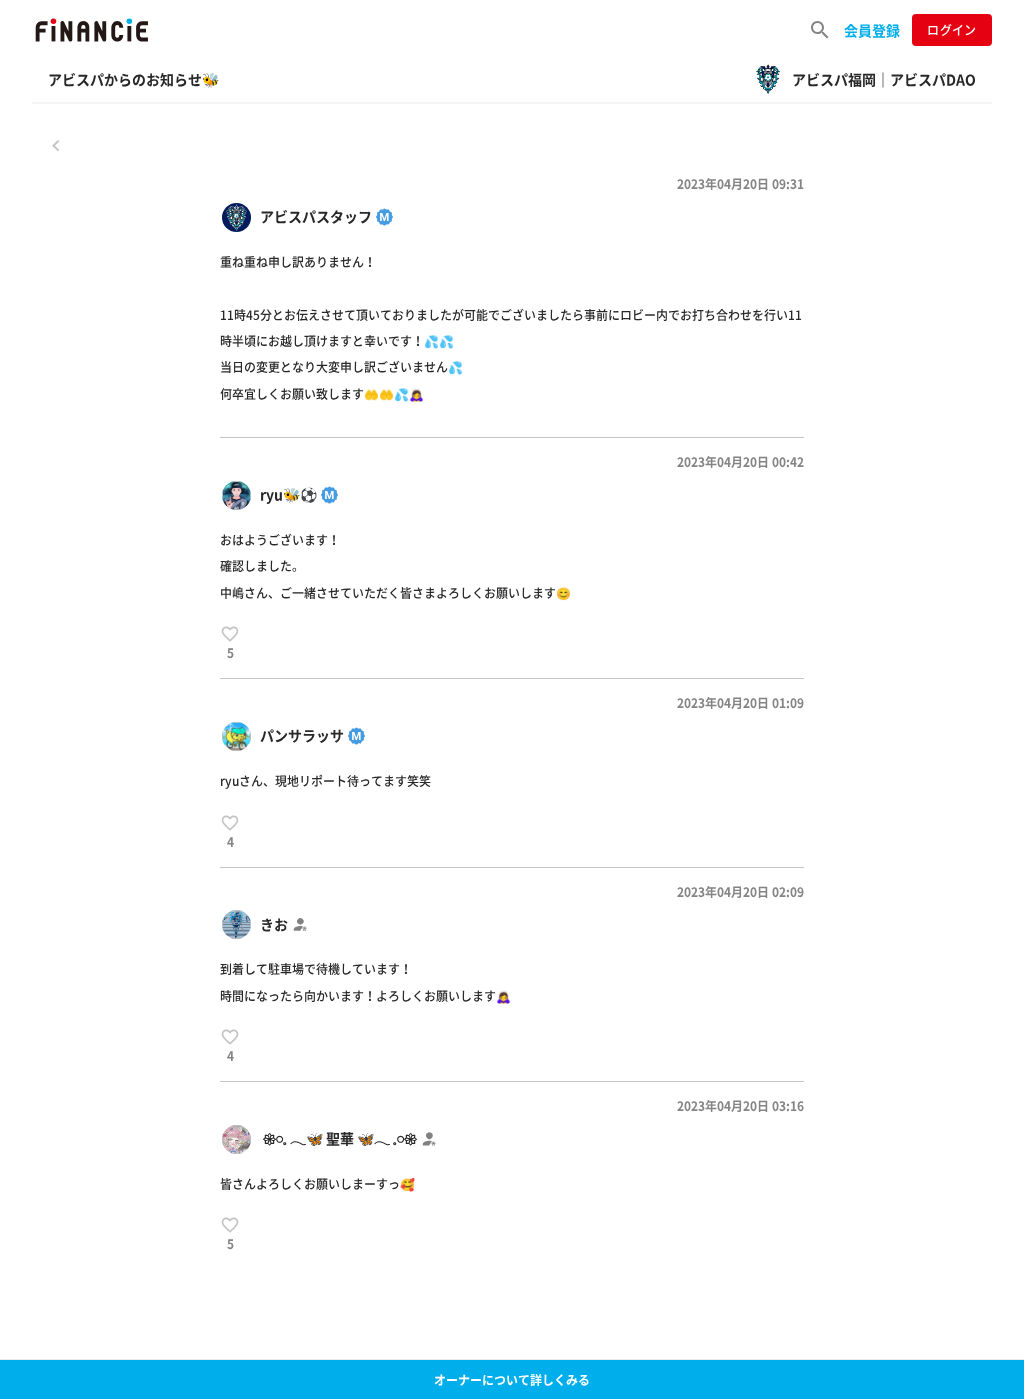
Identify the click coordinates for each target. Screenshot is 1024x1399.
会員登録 (872, 30)
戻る (56, 145)
